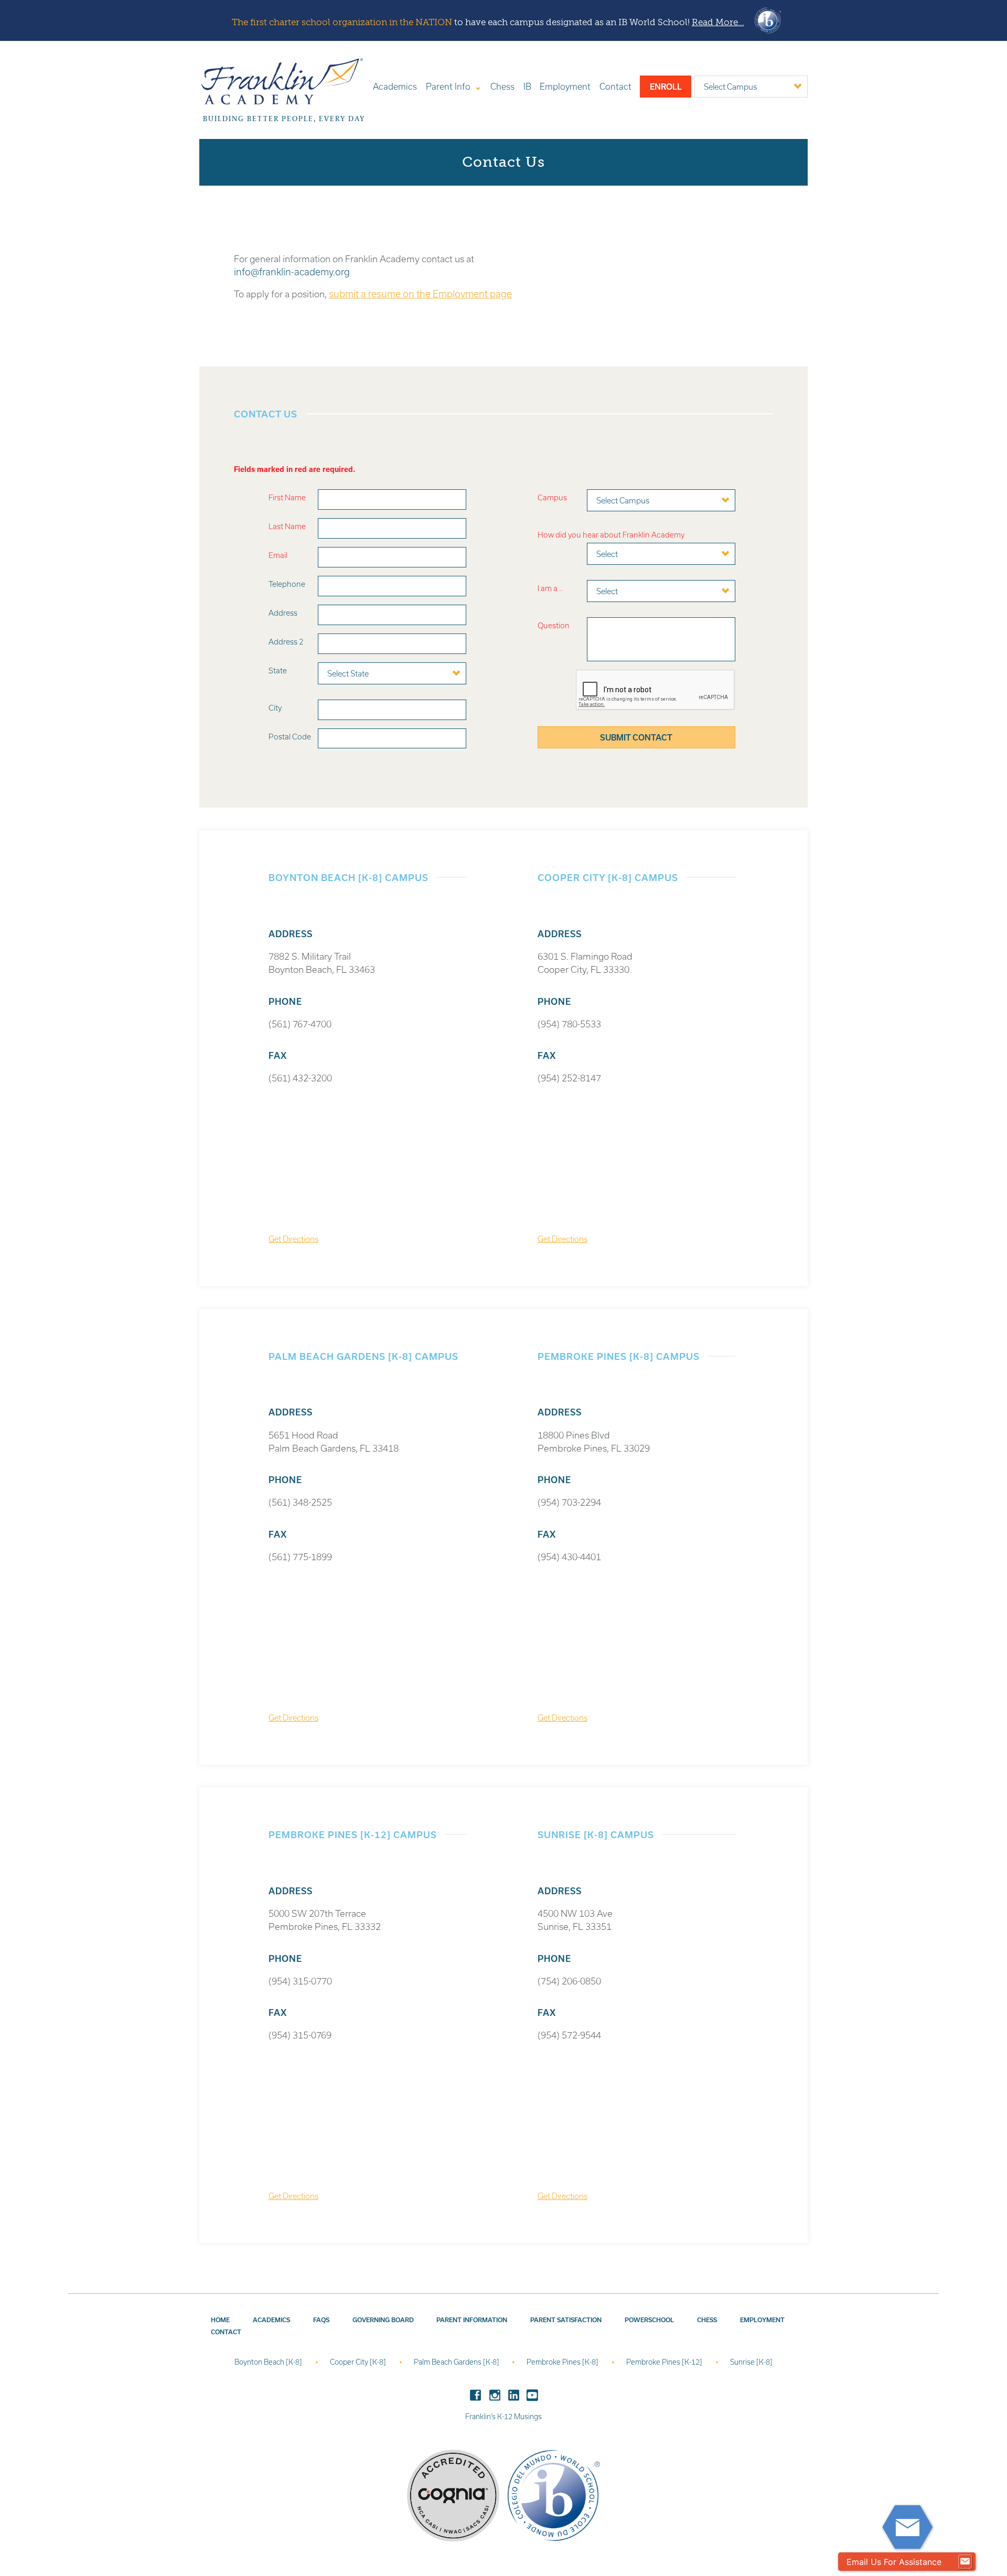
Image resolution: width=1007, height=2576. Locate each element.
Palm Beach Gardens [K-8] (457, 2362)
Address (283, 613)
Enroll (666, 87)
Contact (615, 86)
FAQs (321, 2320)
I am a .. (550, 588)
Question (554, 625)
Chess (502, 86)
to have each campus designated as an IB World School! (488, 22)
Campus (552, 497)
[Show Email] (965, 2562)
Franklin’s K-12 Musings (504, 2417)
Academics (395, 86)
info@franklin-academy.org (292, 272)
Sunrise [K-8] (751, 2362)
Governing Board (383, 2320)
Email (278, 555)
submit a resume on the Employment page (420, 294)
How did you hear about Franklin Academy (611, 535)
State (278, 670)
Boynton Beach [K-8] (269, 2362)
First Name (287, 497)
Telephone (287, 584)
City (275, 708)
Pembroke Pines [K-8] (563, 2362)
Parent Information (472, 2320)
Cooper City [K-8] (359, 2362)
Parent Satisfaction (566, 2320)
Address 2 (286, 642)
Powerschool (649, 2320)
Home (220, 2320)
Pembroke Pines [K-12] (665, 2362)
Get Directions (293, 1239)
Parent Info (448, 86)
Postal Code (290, 737)
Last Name (287, 526)
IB (527, 86)
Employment (565, 86)
